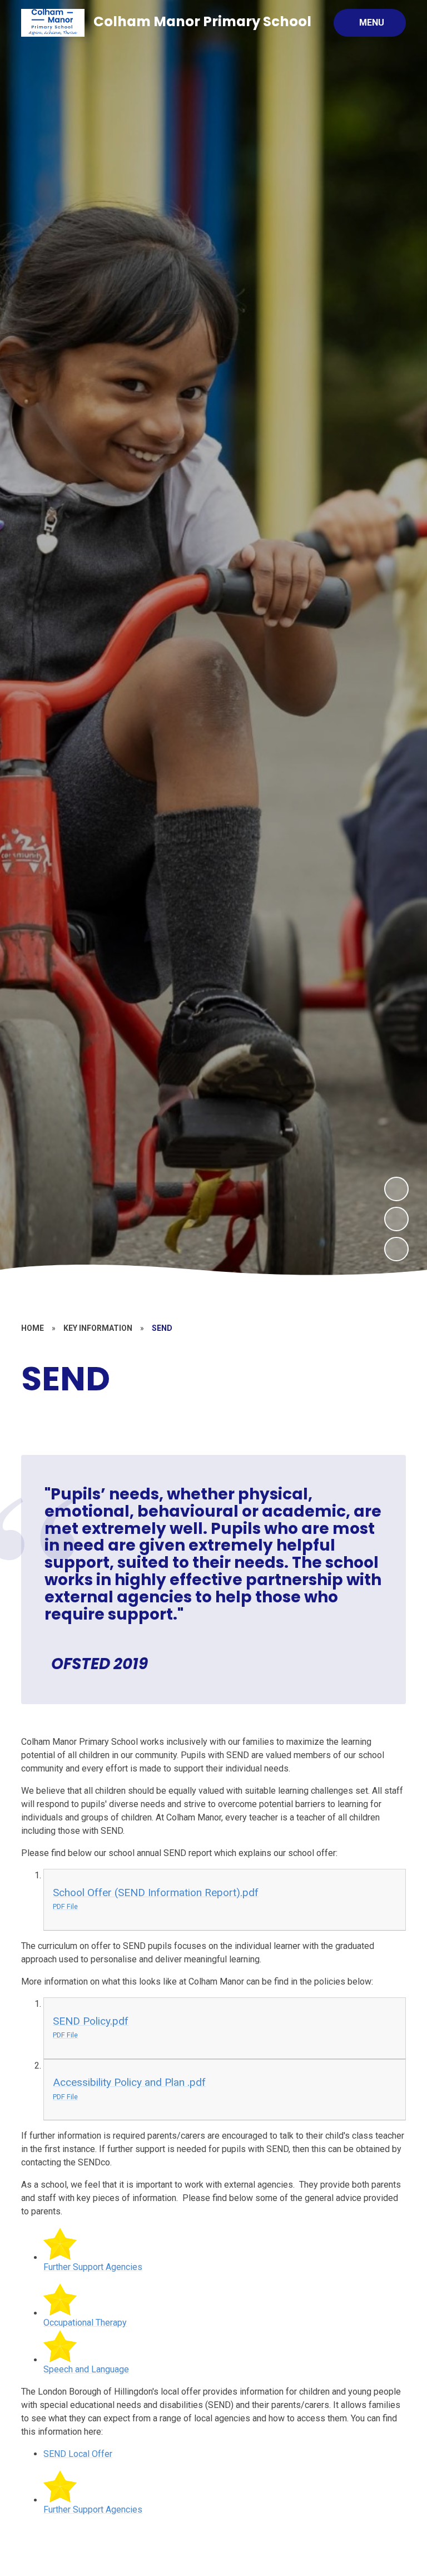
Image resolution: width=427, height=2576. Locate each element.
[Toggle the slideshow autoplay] (396, 1249)
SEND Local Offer (78, 2454)
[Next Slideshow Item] (396, 1189)
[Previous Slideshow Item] (396, 1219)
